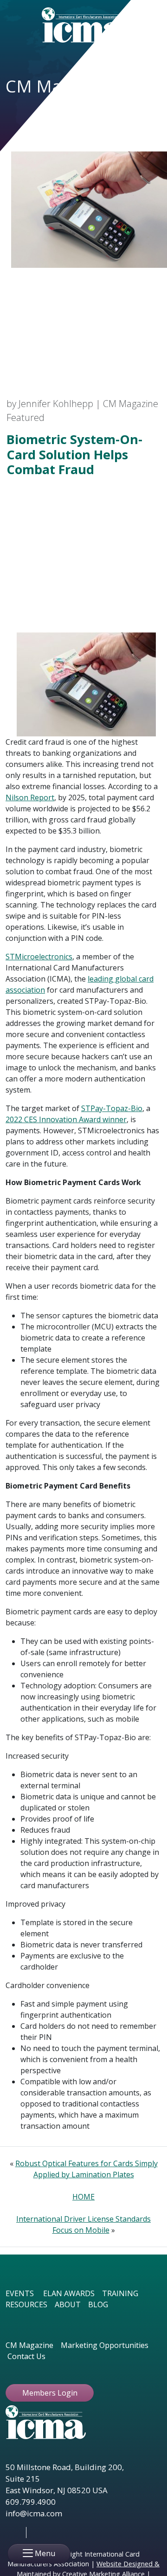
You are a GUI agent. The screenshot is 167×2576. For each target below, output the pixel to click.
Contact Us (26, 2356)
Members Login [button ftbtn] (50, 2393)
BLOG (98, 2304)
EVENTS (20, 2293)
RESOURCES (26, 2304)
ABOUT (68, 2304)
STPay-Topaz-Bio (112, 1108)
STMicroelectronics (39, 957)
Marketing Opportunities (105, 2345)
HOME (83, 2197)
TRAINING (120, 2293)
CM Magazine (29, 2345)
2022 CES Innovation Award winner (66, 1119)
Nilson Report (30, 797)
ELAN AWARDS (69, 2293)
